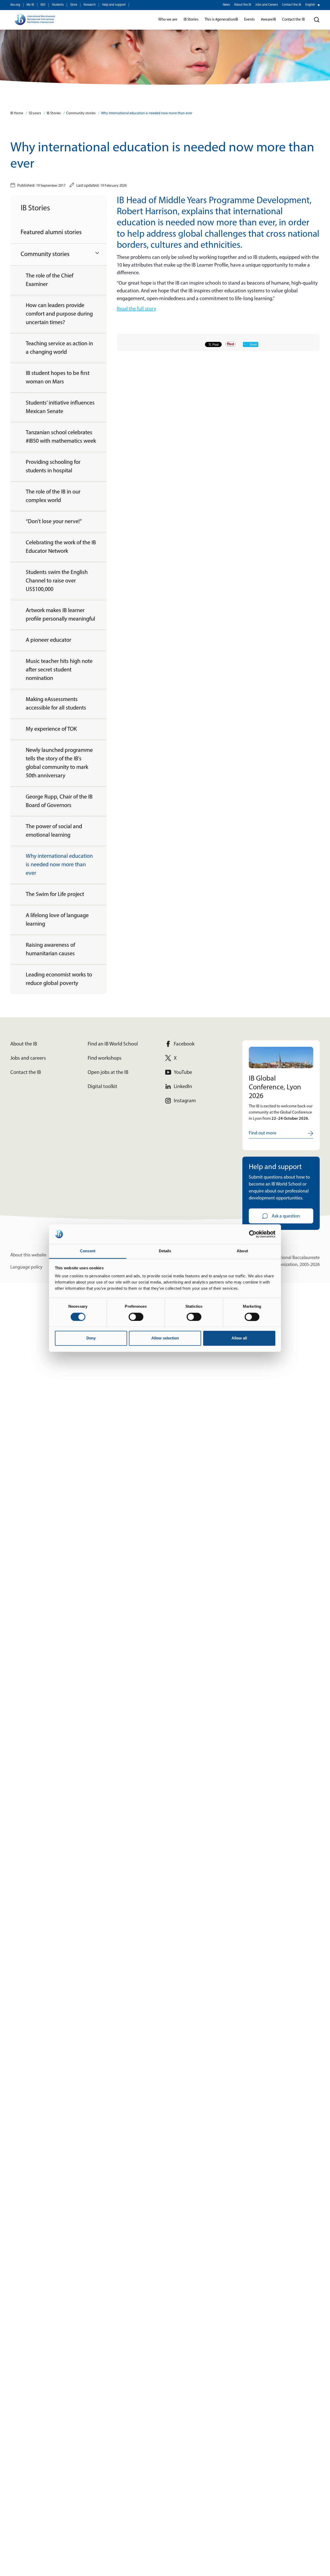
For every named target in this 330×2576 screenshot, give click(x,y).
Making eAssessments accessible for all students (56, 704)
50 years (35, 113)
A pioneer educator (48, 640)
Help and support (114, 5)
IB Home (17, 113)
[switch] (136, 1317)
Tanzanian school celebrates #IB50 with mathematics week (61, 437)
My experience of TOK (51, 729)
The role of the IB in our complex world (53, 496)
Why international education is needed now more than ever (147, 113)
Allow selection (165, 1338)
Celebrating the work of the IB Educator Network (61, 547)
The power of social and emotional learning (54, 831)
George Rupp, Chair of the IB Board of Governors (59, 801)
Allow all (239, 1338)
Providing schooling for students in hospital (53, 467)
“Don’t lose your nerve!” (54, 522)
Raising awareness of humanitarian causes (50, 950)
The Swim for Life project (55, 895)
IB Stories (54, 113)
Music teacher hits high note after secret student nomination (59, 670)
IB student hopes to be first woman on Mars (58, 378)
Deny (91, 1338)
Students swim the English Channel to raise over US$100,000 (57, 581)
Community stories (81, 113)
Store (74, 5)
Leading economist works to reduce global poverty (59, 979)
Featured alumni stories (51, 233)
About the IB (243, 5)
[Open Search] (317, 20)
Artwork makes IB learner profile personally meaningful (60, 615)
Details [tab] (165, 1251)
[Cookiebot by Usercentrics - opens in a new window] (253, 1234)
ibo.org (15, 5)
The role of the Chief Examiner (49, 280)
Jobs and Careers (267, 5)
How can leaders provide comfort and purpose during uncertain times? (59, 314)
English (310, 5)
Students (58, 5)
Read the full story (136, 309)
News (226, 5)
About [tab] (242, 1251)
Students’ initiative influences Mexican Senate (60, 407)
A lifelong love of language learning (57, 920)
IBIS (43, 5)
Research (90, 5)
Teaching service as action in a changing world (59, 348)
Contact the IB (292, 5)
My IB (30, 5)
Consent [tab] (88, 1251)
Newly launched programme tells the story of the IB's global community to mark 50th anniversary (59, 763)
